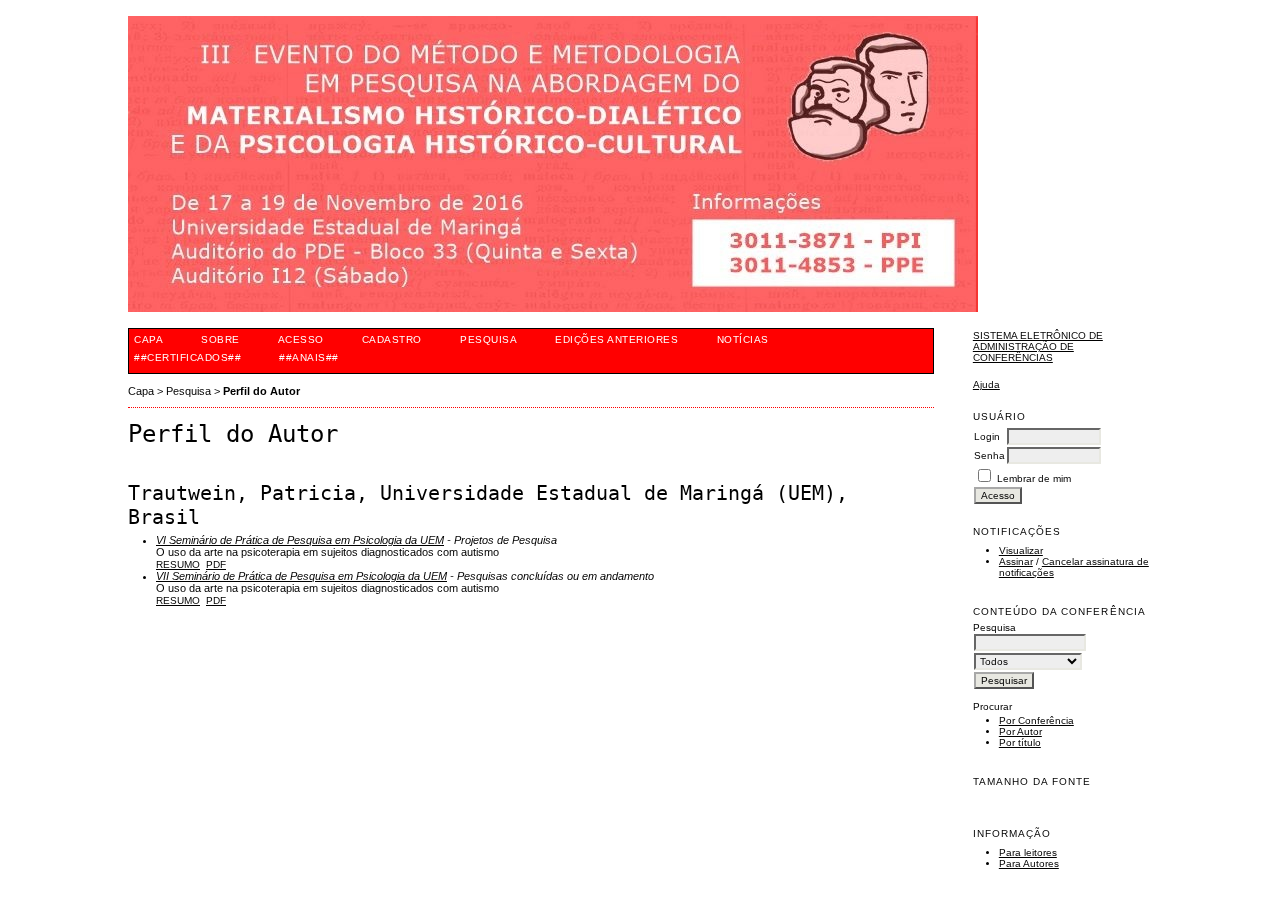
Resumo (178, 564)
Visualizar (1021, 550)
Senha (989, 455)
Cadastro (392, 339)
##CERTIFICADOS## (187, 357)
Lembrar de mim (1034, 478)
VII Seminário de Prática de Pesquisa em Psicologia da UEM (301, 576)
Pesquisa (488, 339)
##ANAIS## (309, 357)
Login (987, 436)
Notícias (743, 339)
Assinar (1016, 561)
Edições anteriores (616, 339)
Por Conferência (1036, 720)
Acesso (301, 339)
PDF (216, 564)
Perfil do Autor (261, 391)
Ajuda (986, 384)
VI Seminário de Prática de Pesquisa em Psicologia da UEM (300, 540)
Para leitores (1028, 852)
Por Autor (1020, 731)
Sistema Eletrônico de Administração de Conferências (1038, 346)
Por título (1020, 742)
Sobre (220, 339)
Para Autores (1029, 863)
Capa (148, 339)
